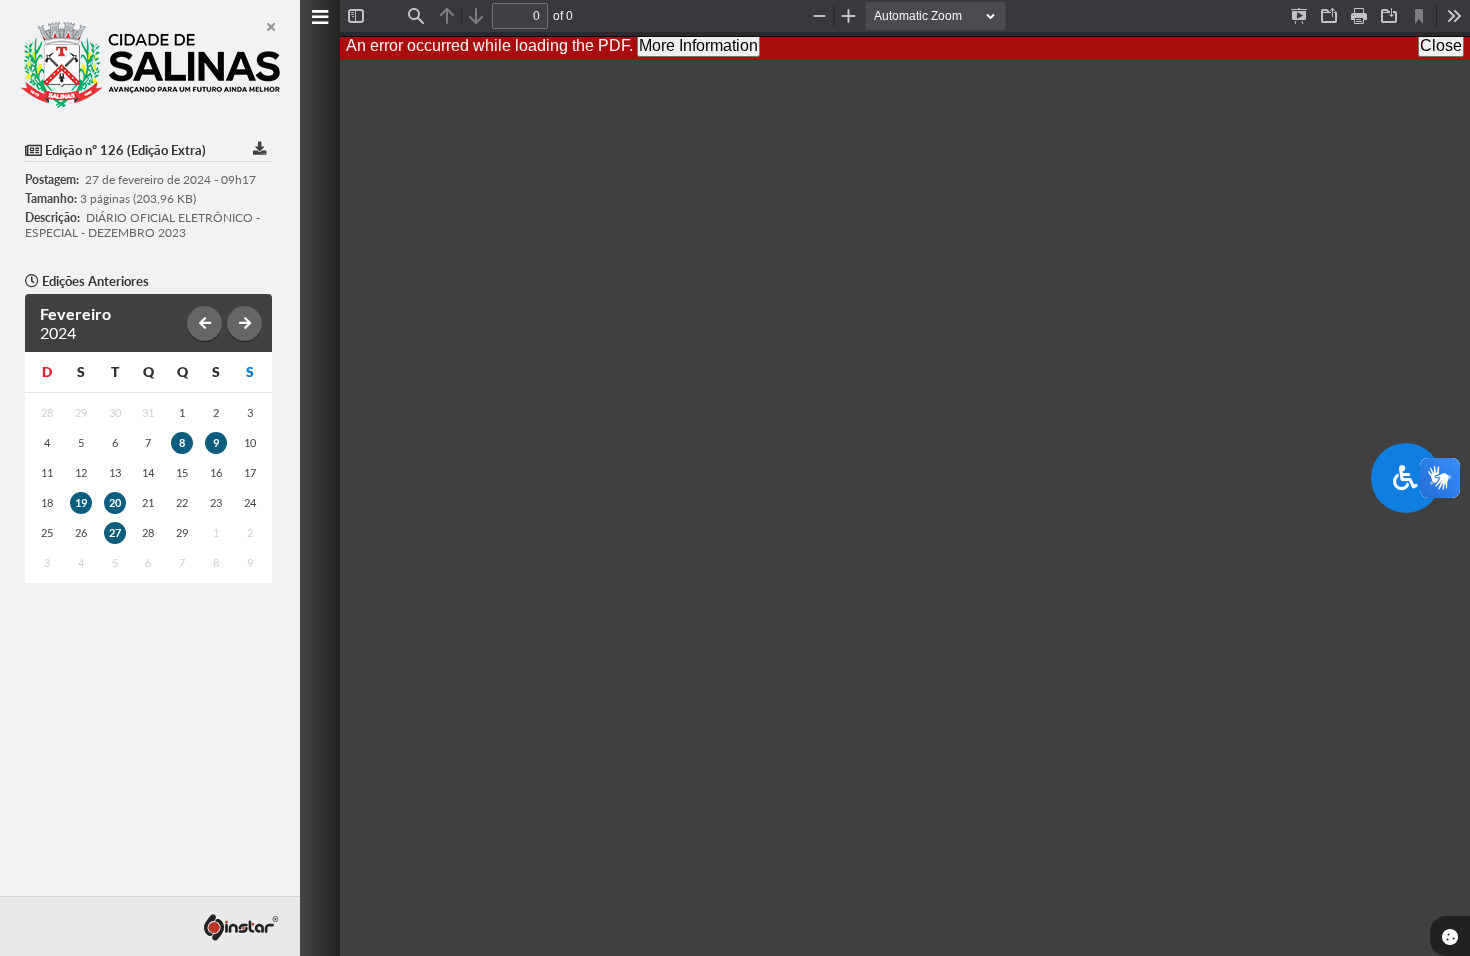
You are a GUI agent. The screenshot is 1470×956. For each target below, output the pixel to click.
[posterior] (244, 323)
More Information (698, 45)
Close (1441, 45)
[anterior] (204, 323)
